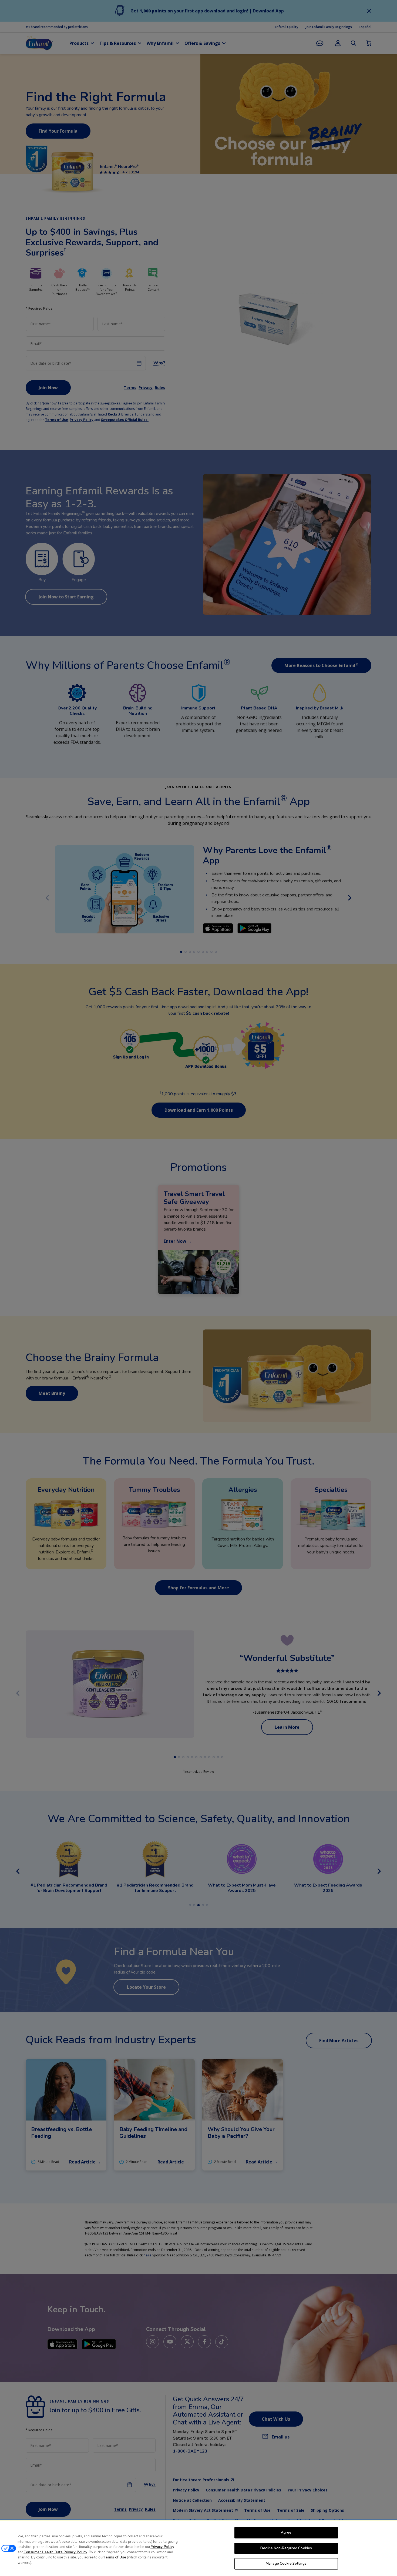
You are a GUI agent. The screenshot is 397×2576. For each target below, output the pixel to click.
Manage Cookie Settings (286, 2564)
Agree (286, 2533)
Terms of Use (115, 2557)
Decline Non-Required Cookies (286, 2548)
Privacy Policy (162, 2547)
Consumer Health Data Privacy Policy (55, 2552)
